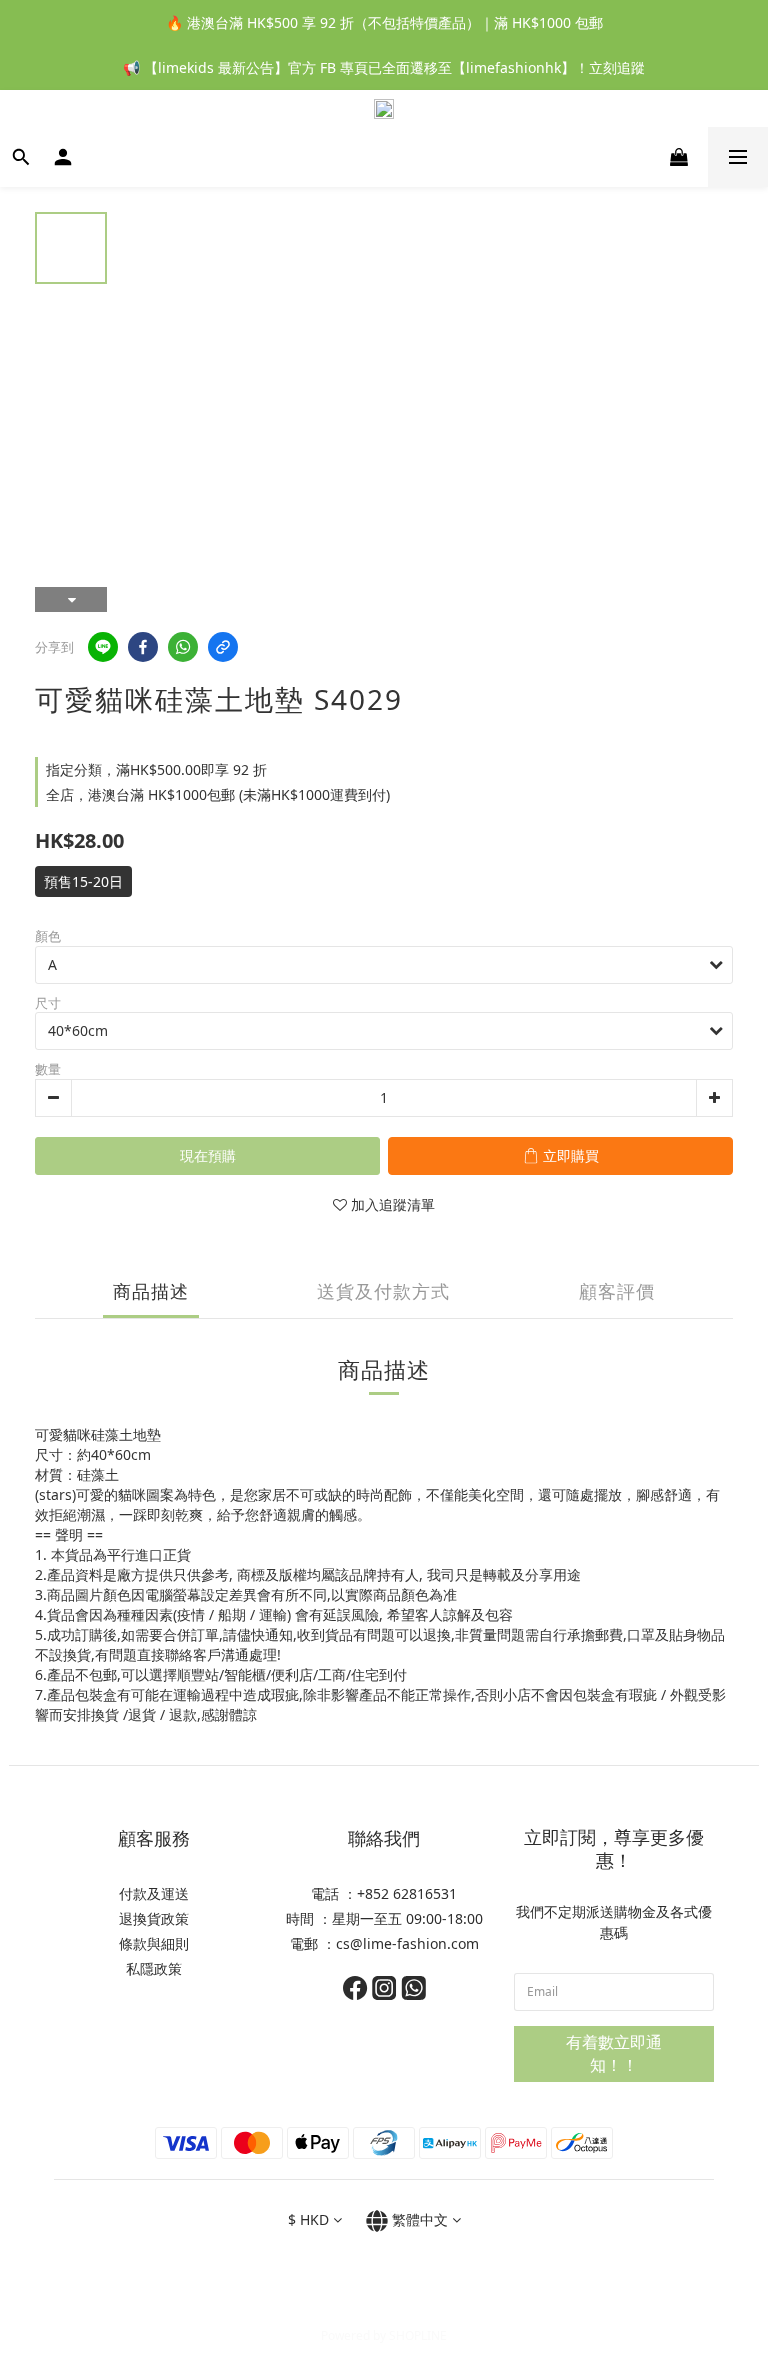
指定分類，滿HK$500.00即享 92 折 (156, 769)
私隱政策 (154, 1968)
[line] (103, 647)
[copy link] (223, 647)
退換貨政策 (154, 1918)
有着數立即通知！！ (614, 2053)
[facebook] (143, 647)
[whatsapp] (183, 647)
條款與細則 (154, 1943)
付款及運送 (154, 1893)
